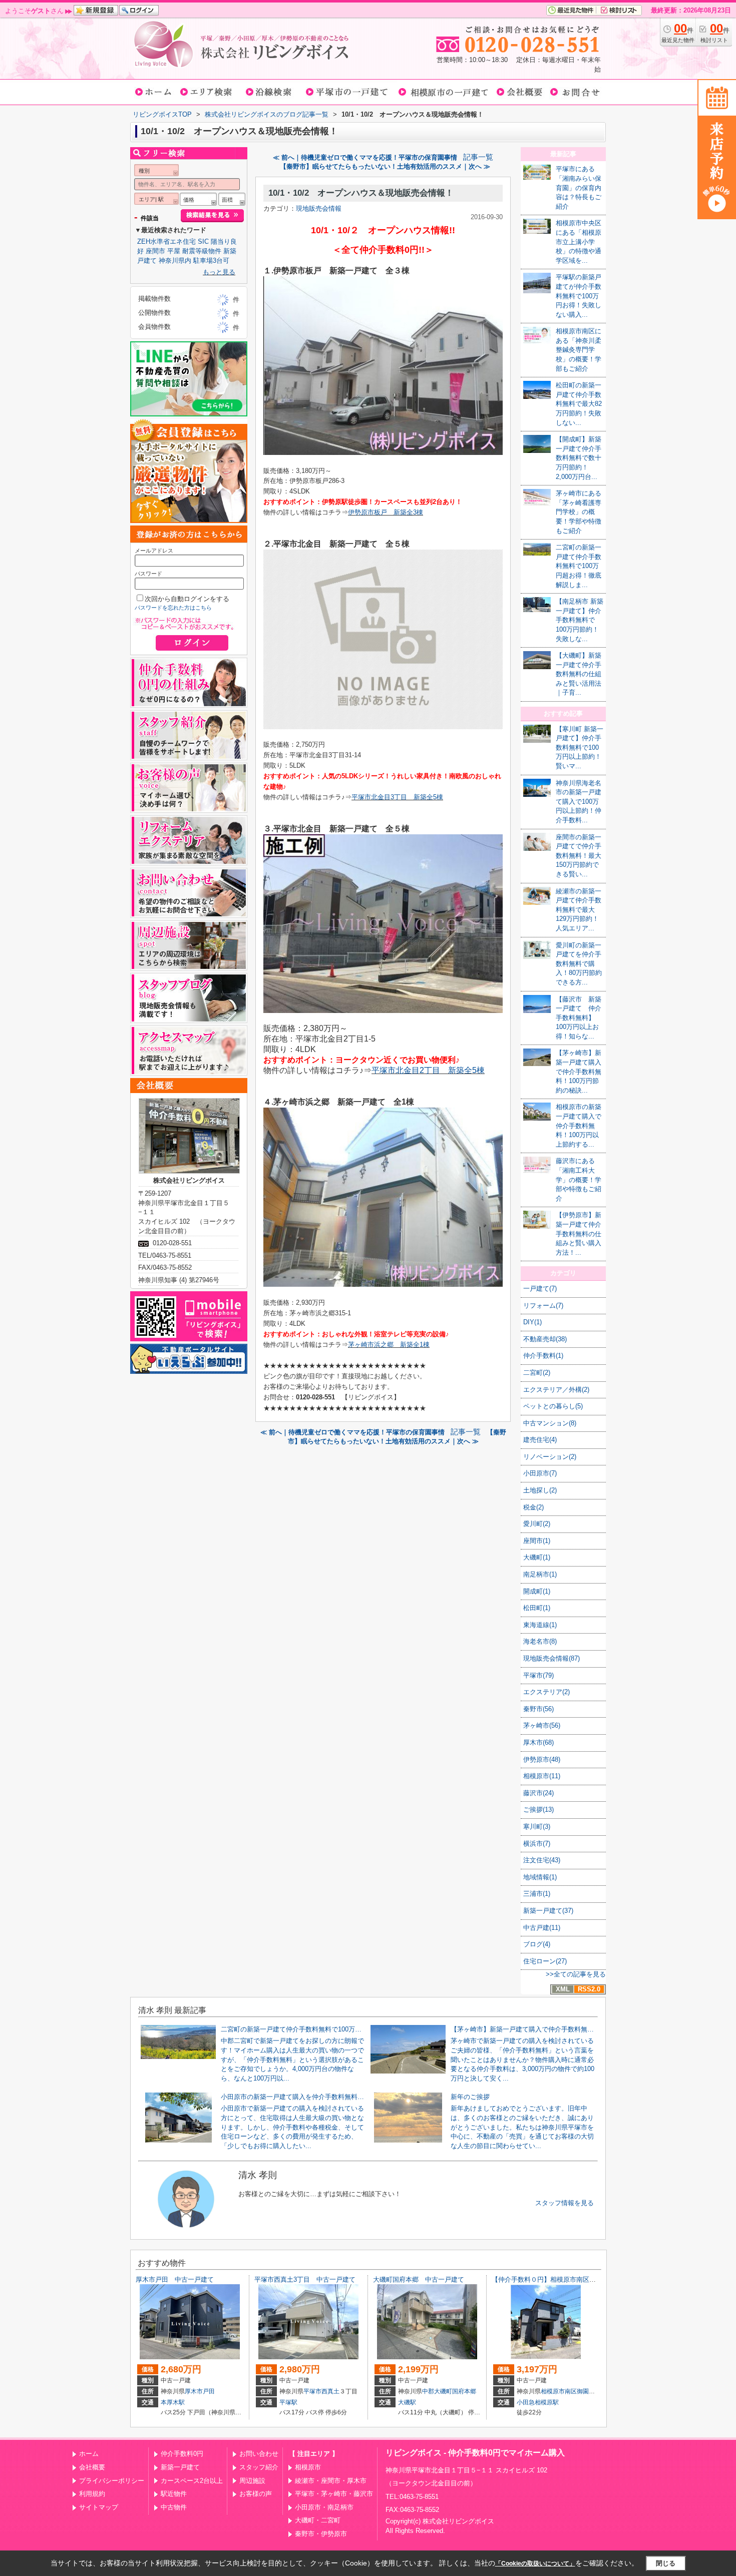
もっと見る (219, 272)
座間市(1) (537, 1541)
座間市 (155, 251)
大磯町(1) (537, 1557)
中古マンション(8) (550, 1423)
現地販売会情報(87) (551, 1658)
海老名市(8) (540, 1641)
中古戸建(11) (542, 1928)
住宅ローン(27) (545, 1961)
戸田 (209, 2391)
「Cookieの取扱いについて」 (535, 2563)
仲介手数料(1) (543, 1356)
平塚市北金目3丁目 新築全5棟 (397, 797)
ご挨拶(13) (538, 1810)
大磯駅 (407, 2402)
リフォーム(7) (543, 1306)
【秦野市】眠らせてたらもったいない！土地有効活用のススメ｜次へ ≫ (385, 166)
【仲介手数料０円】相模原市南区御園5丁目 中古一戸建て (578, 2279)
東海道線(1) (540, 1625)
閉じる (666, 2563)
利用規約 (92, 2494)
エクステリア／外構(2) (556, 1390)
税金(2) (533, 1507)
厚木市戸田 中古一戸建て (175, 2279)
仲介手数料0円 (182, 2454)
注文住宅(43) (542, 1860)
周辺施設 (252, 2481)
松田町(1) (537, 1608)
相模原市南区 (559, 2391)
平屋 (174, 251)
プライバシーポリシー (112, 2481)
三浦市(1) (537, 1894)
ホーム (89, 2454)
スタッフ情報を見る (565, 2203)
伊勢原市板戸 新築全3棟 (386, 512)
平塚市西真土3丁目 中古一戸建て (305, 2279)
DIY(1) (532, 1322)
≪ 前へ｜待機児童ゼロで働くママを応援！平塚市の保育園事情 (365, 157)
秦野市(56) (538, 1709)
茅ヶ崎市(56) (542, 1725)
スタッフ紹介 (259, 2467)
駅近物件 (174, 2494)
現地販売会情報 (319, 208)
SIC (203, 241)
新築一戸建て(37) (548, 1911)
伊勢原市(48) (542, 1759)
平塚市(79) (538, 1675)
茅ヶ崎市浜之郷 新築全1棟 (389, 1345)
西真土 (330, 2391)
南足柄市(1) (540, 1574)
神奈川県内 (175, 261)
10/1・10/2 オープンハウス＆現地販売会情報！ (361, 193)
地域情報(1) (540, 1877)
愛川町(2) (537, 1524)
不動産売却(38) (545, 1339)
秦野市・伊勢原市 (321, 2534)
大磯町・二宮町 (318, 2520)
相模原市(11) (542, 1776)
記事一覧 (478, 157)
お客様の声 (256, 2494)
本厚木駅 (173, 2402)
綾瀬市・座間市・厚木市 (331, 2481)
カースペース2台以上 (192, 2481)
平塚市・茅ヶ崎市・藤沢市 (334, 2494)
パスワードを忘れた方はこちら (173, 608)
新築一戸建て (180, 2467)
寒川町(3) (537, 1827)
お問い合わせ (259, 2454)
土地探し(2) (540, 1490)
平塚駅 (288, 2402)
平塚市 (312, 2391)
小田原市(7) (540, 1473)
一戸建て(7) (540, 1289)
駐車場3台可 (211, 261)
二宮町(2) (537, 1373)
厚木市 (194, 2391)
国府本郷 (464, 2391)
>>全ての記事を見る (576, 1974)
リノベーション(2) (550, 1457)
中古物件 (174, 2507)
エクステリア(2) (546, 1692)
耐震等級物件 (202, 251)
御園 (583, 2391)
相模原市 (308, 2467)
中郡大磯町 (437, 2391)
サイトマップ (99, 2507)
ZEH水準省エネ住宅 (166, 241)
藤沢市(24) (538, 1793)
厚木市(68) (538, 1742)
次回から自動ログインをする (187, 599)
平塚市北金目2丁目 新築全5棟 (428, 1070)
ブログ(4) (537, 1944)
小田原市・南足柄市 (324, 2507)
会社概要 (92, 2467)
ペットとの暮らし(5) (553, 1406)
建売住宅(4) (540, 1440)
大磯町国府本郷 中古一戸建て (419, 2279)
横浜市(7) (537, 1844)
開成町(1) (537, 1591)
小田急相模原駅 (538, 2402)
